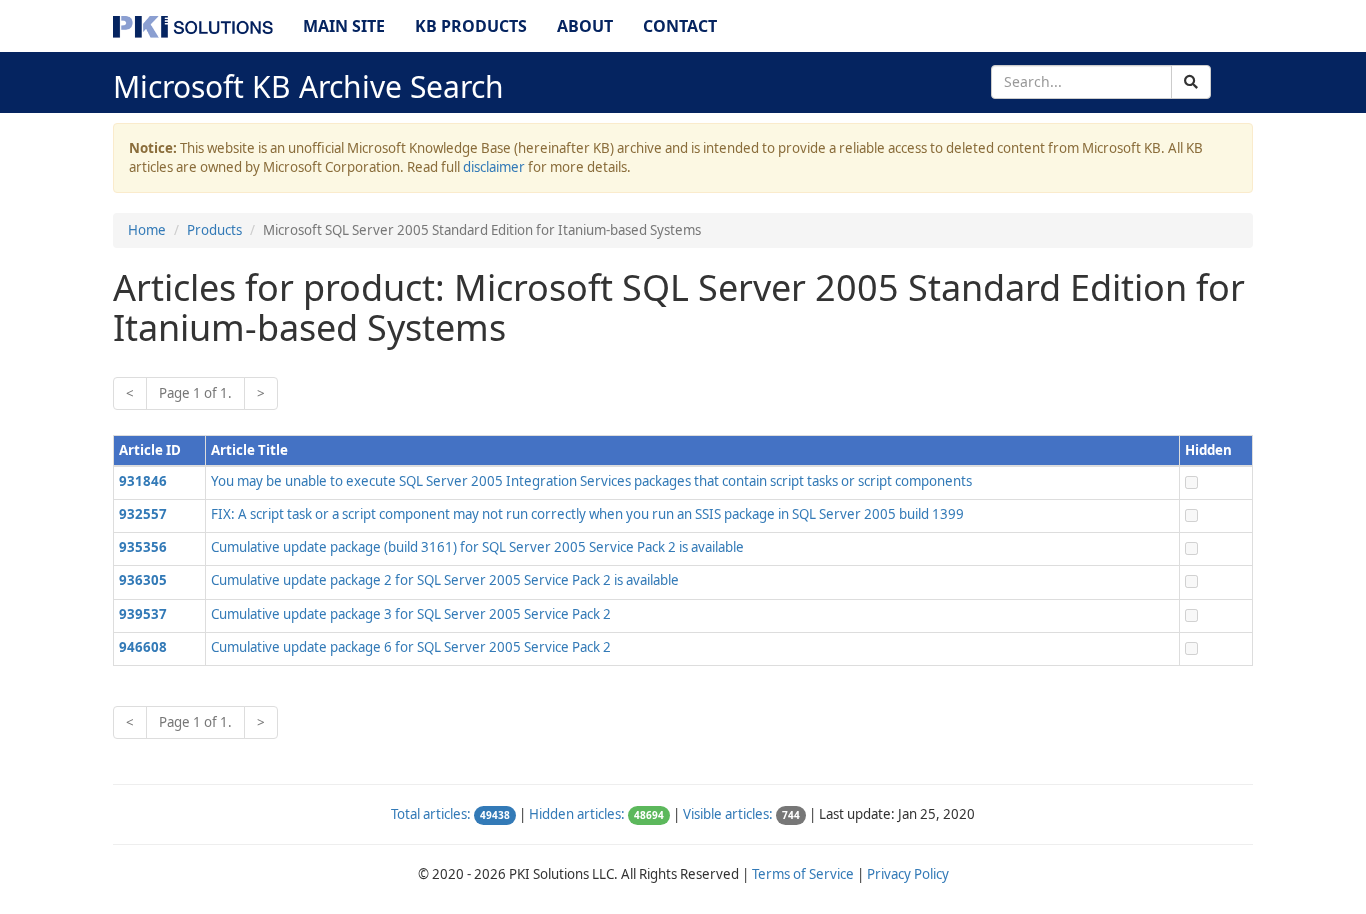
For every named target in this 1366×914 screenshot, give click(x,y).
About (585, 26)
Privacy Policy (908, 874)
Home (147, 230)
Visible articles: (728, 814)
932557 (143, 514)
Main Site (344, 26)
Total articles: (431, 814)
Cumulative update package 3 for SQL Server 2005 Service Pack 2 (411, 614)
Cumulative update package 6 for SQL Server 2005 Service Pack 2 (411, 647)
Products (214, 230)
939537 (143, 614)
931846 (143, 481)
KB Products (471, 26)
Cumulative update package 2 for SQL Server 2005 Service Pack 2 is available (445, 580)
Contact (680, 26)
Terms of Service (803, 874)
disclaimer (494, 167)
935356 (143, 547)
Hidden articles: (577, 814)
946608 (143, 647)
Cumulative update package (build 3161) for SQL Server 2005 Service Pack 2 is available (477, 547)
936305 (143, 580)
